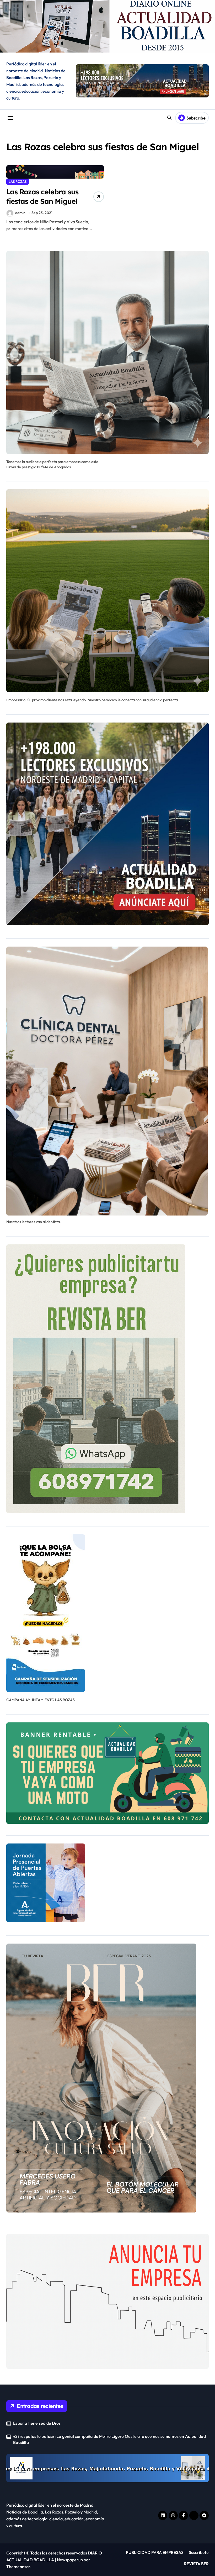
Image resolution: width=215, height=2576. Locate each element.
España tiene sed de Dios (37, 2423)
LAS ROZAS (18, 181)
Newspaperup (70, 2560)
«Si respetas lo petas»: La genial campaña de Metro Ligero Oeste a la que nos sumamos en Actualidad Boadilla (109, 2439)
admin (20, 213)
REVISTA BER (196, 2564)
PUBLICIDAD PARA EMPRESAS (155, 2552)
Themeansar (18, 2567)
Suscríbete (199, 2552)
